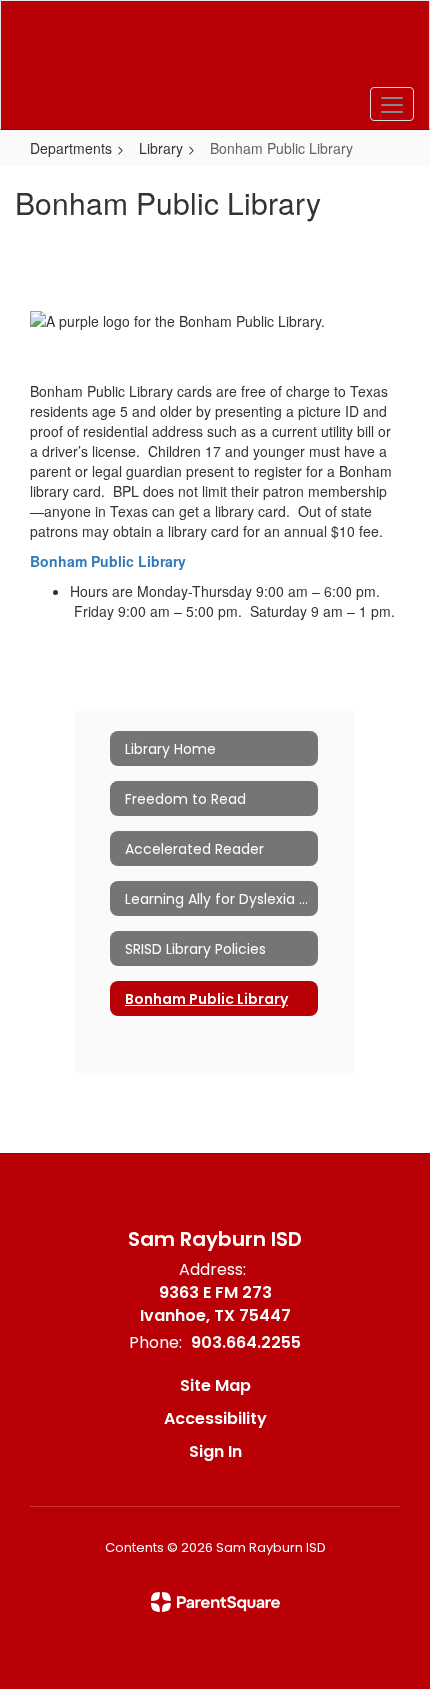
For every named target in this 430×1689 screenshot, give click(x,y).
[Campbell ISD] (215, 50)
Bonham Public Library (108, 561)
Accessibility (215, 1418)
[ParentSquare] (215, 1602)
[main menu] (392, 104)
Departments (71, 148)
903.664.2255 (246, 1342)
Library (161, 148)
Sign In (215, 1451)
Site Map (215, 1385)
